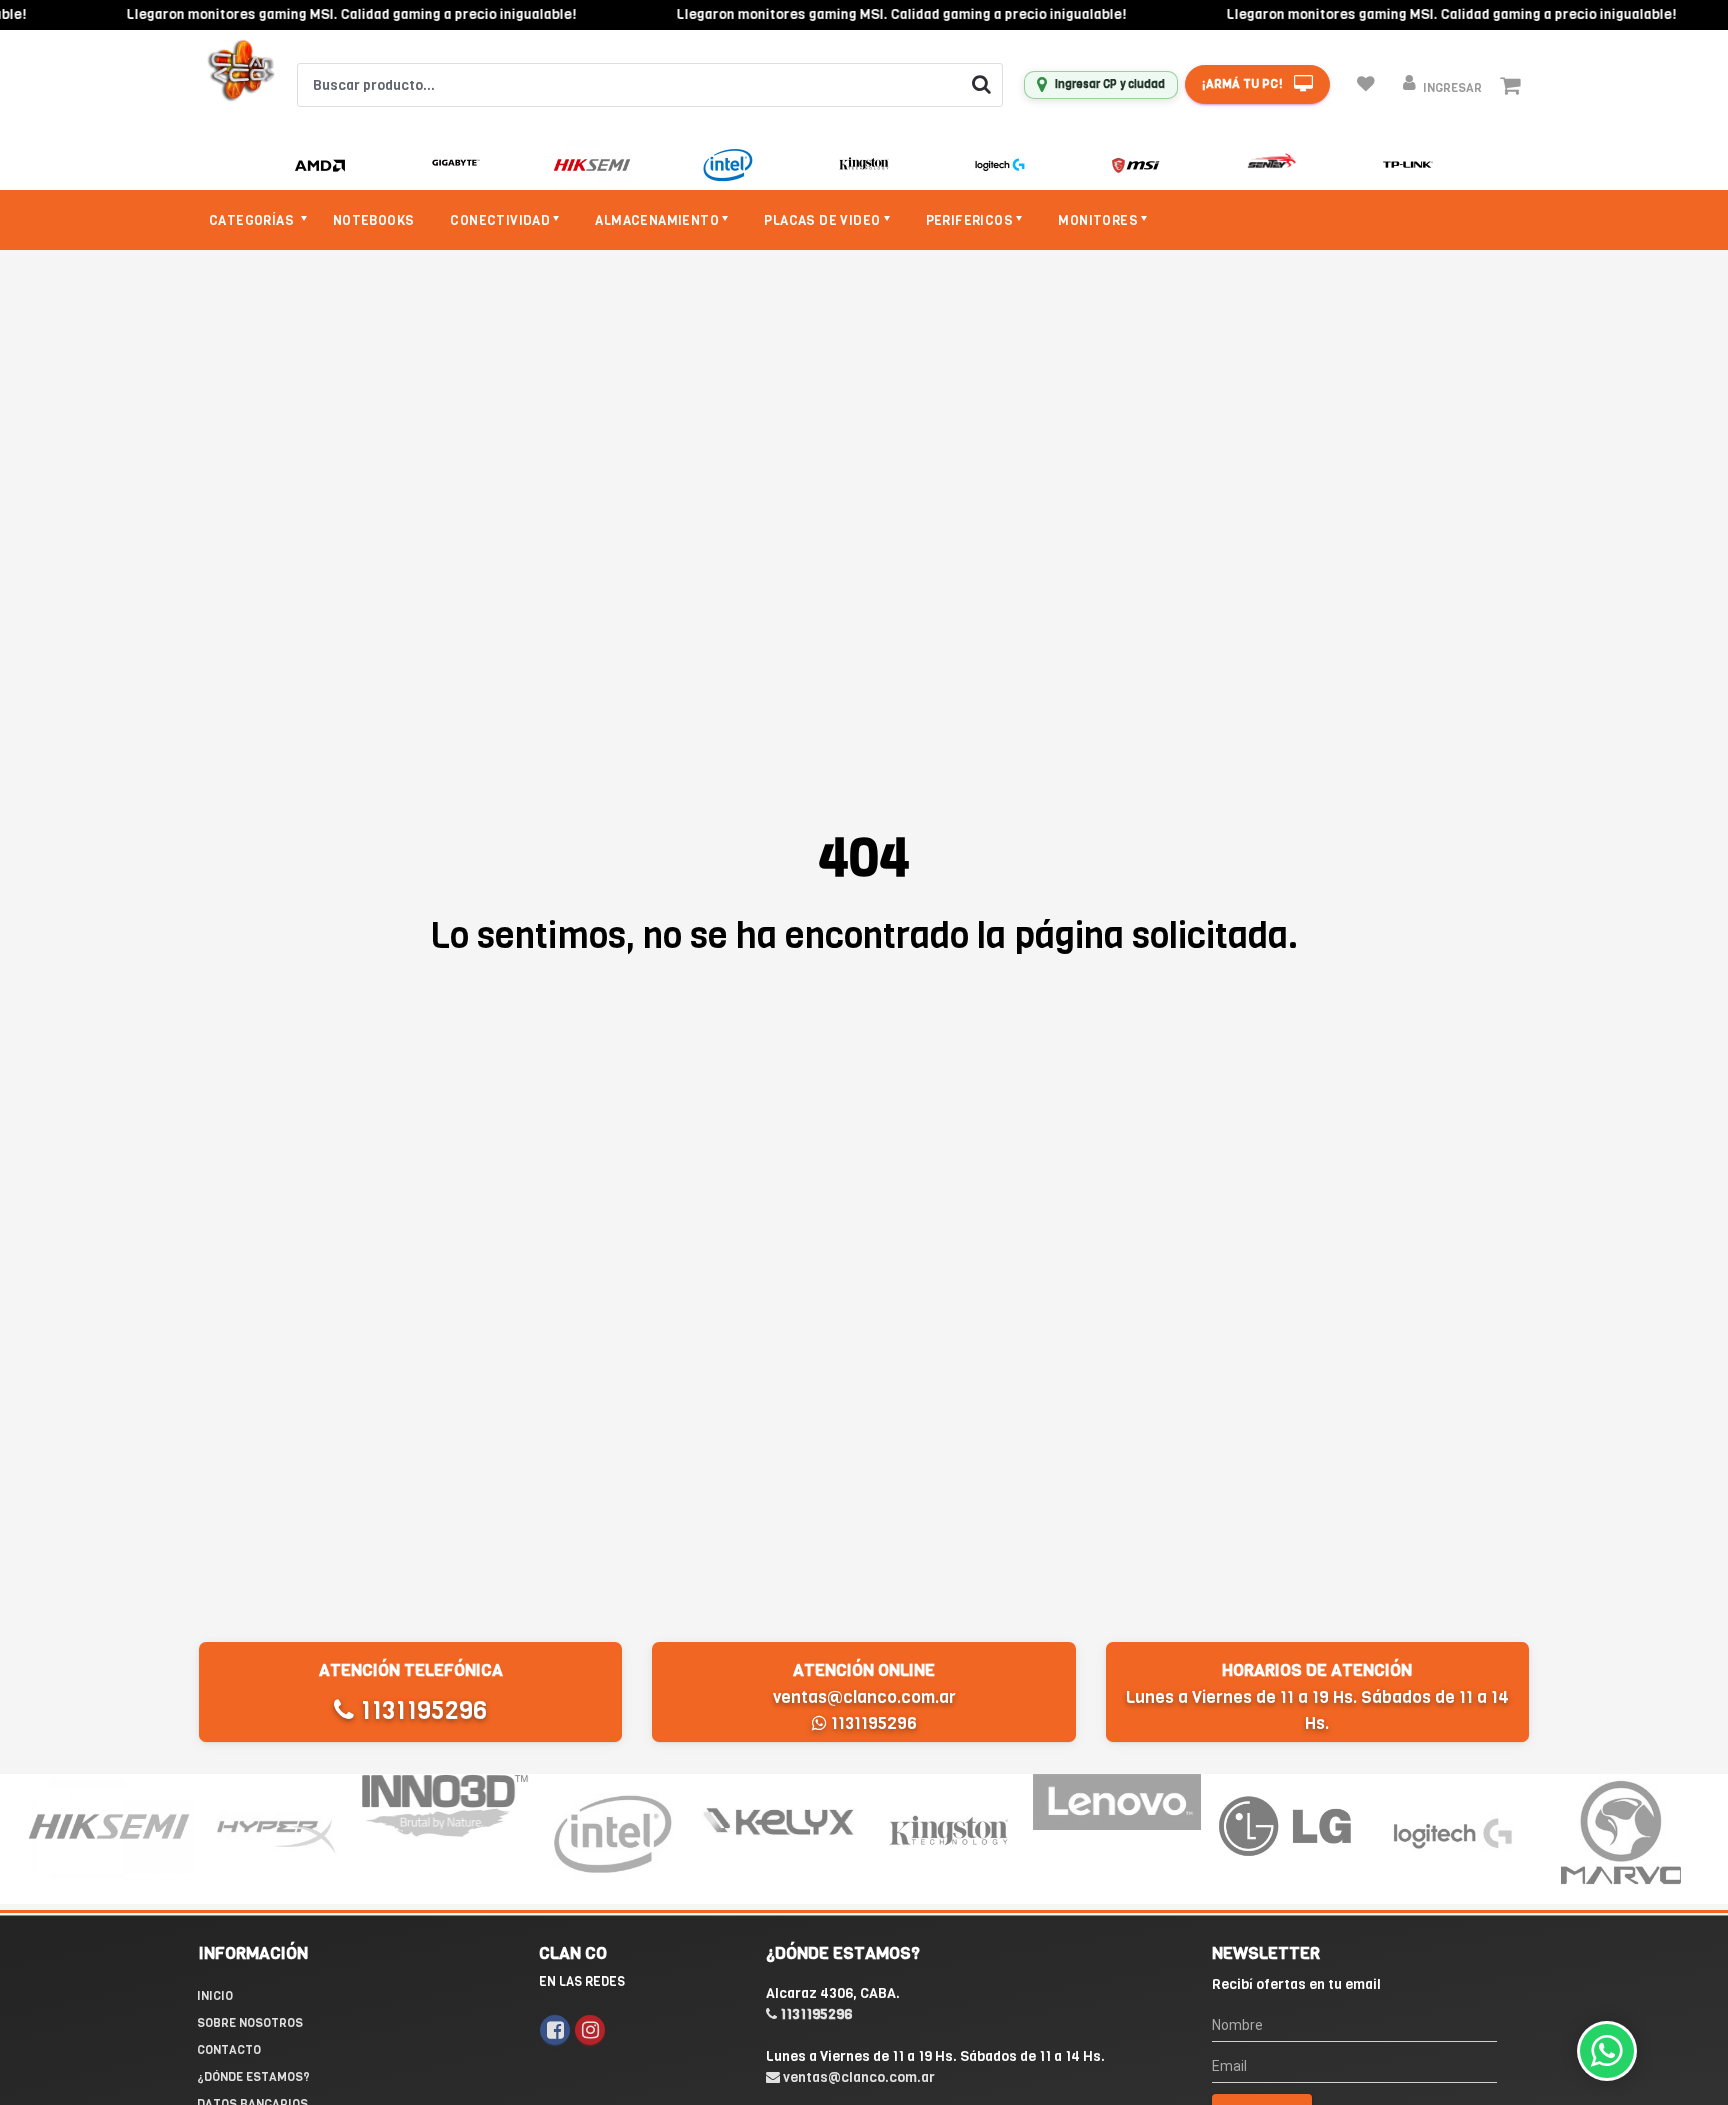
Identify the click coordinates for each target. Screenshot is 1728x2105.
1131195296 (420, 1710)
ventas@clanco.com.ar (864, 1697)
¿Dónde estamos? (253, 2077)
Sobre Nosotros (250, 2023)
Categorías (253, 220)
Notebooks (374, 220)
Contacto (229, 2050)
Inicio (215, 1996)
